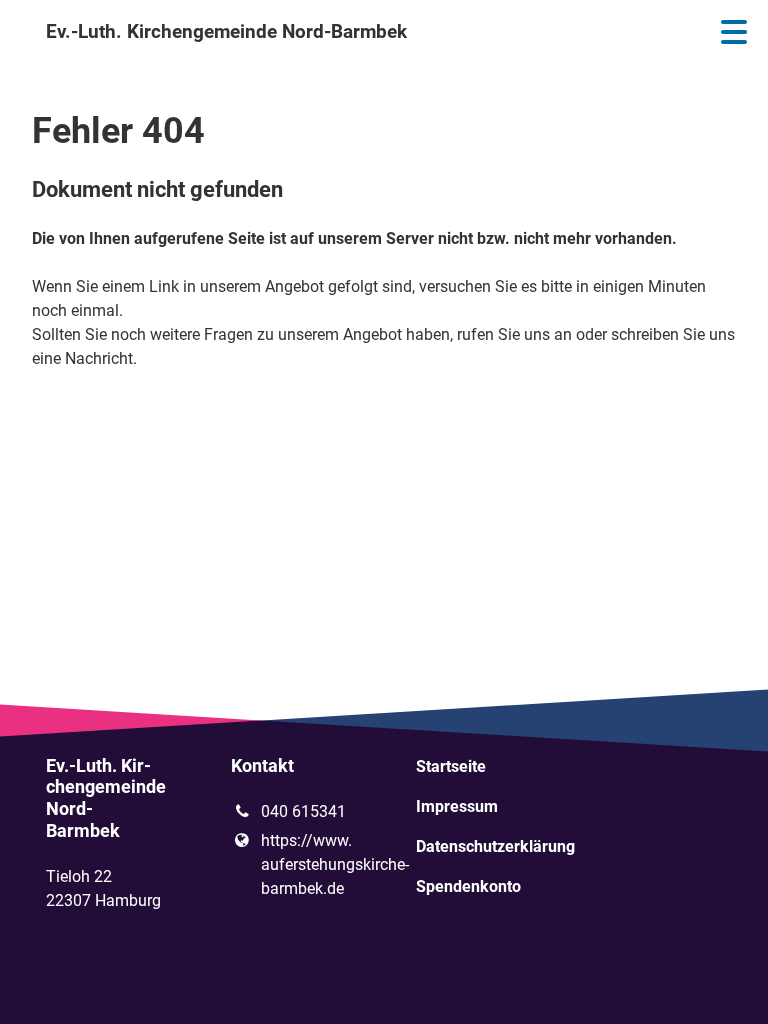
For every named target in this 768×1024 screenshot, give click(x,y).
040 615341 (303, 811)
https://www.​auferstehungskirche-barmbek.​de (306, 864)
